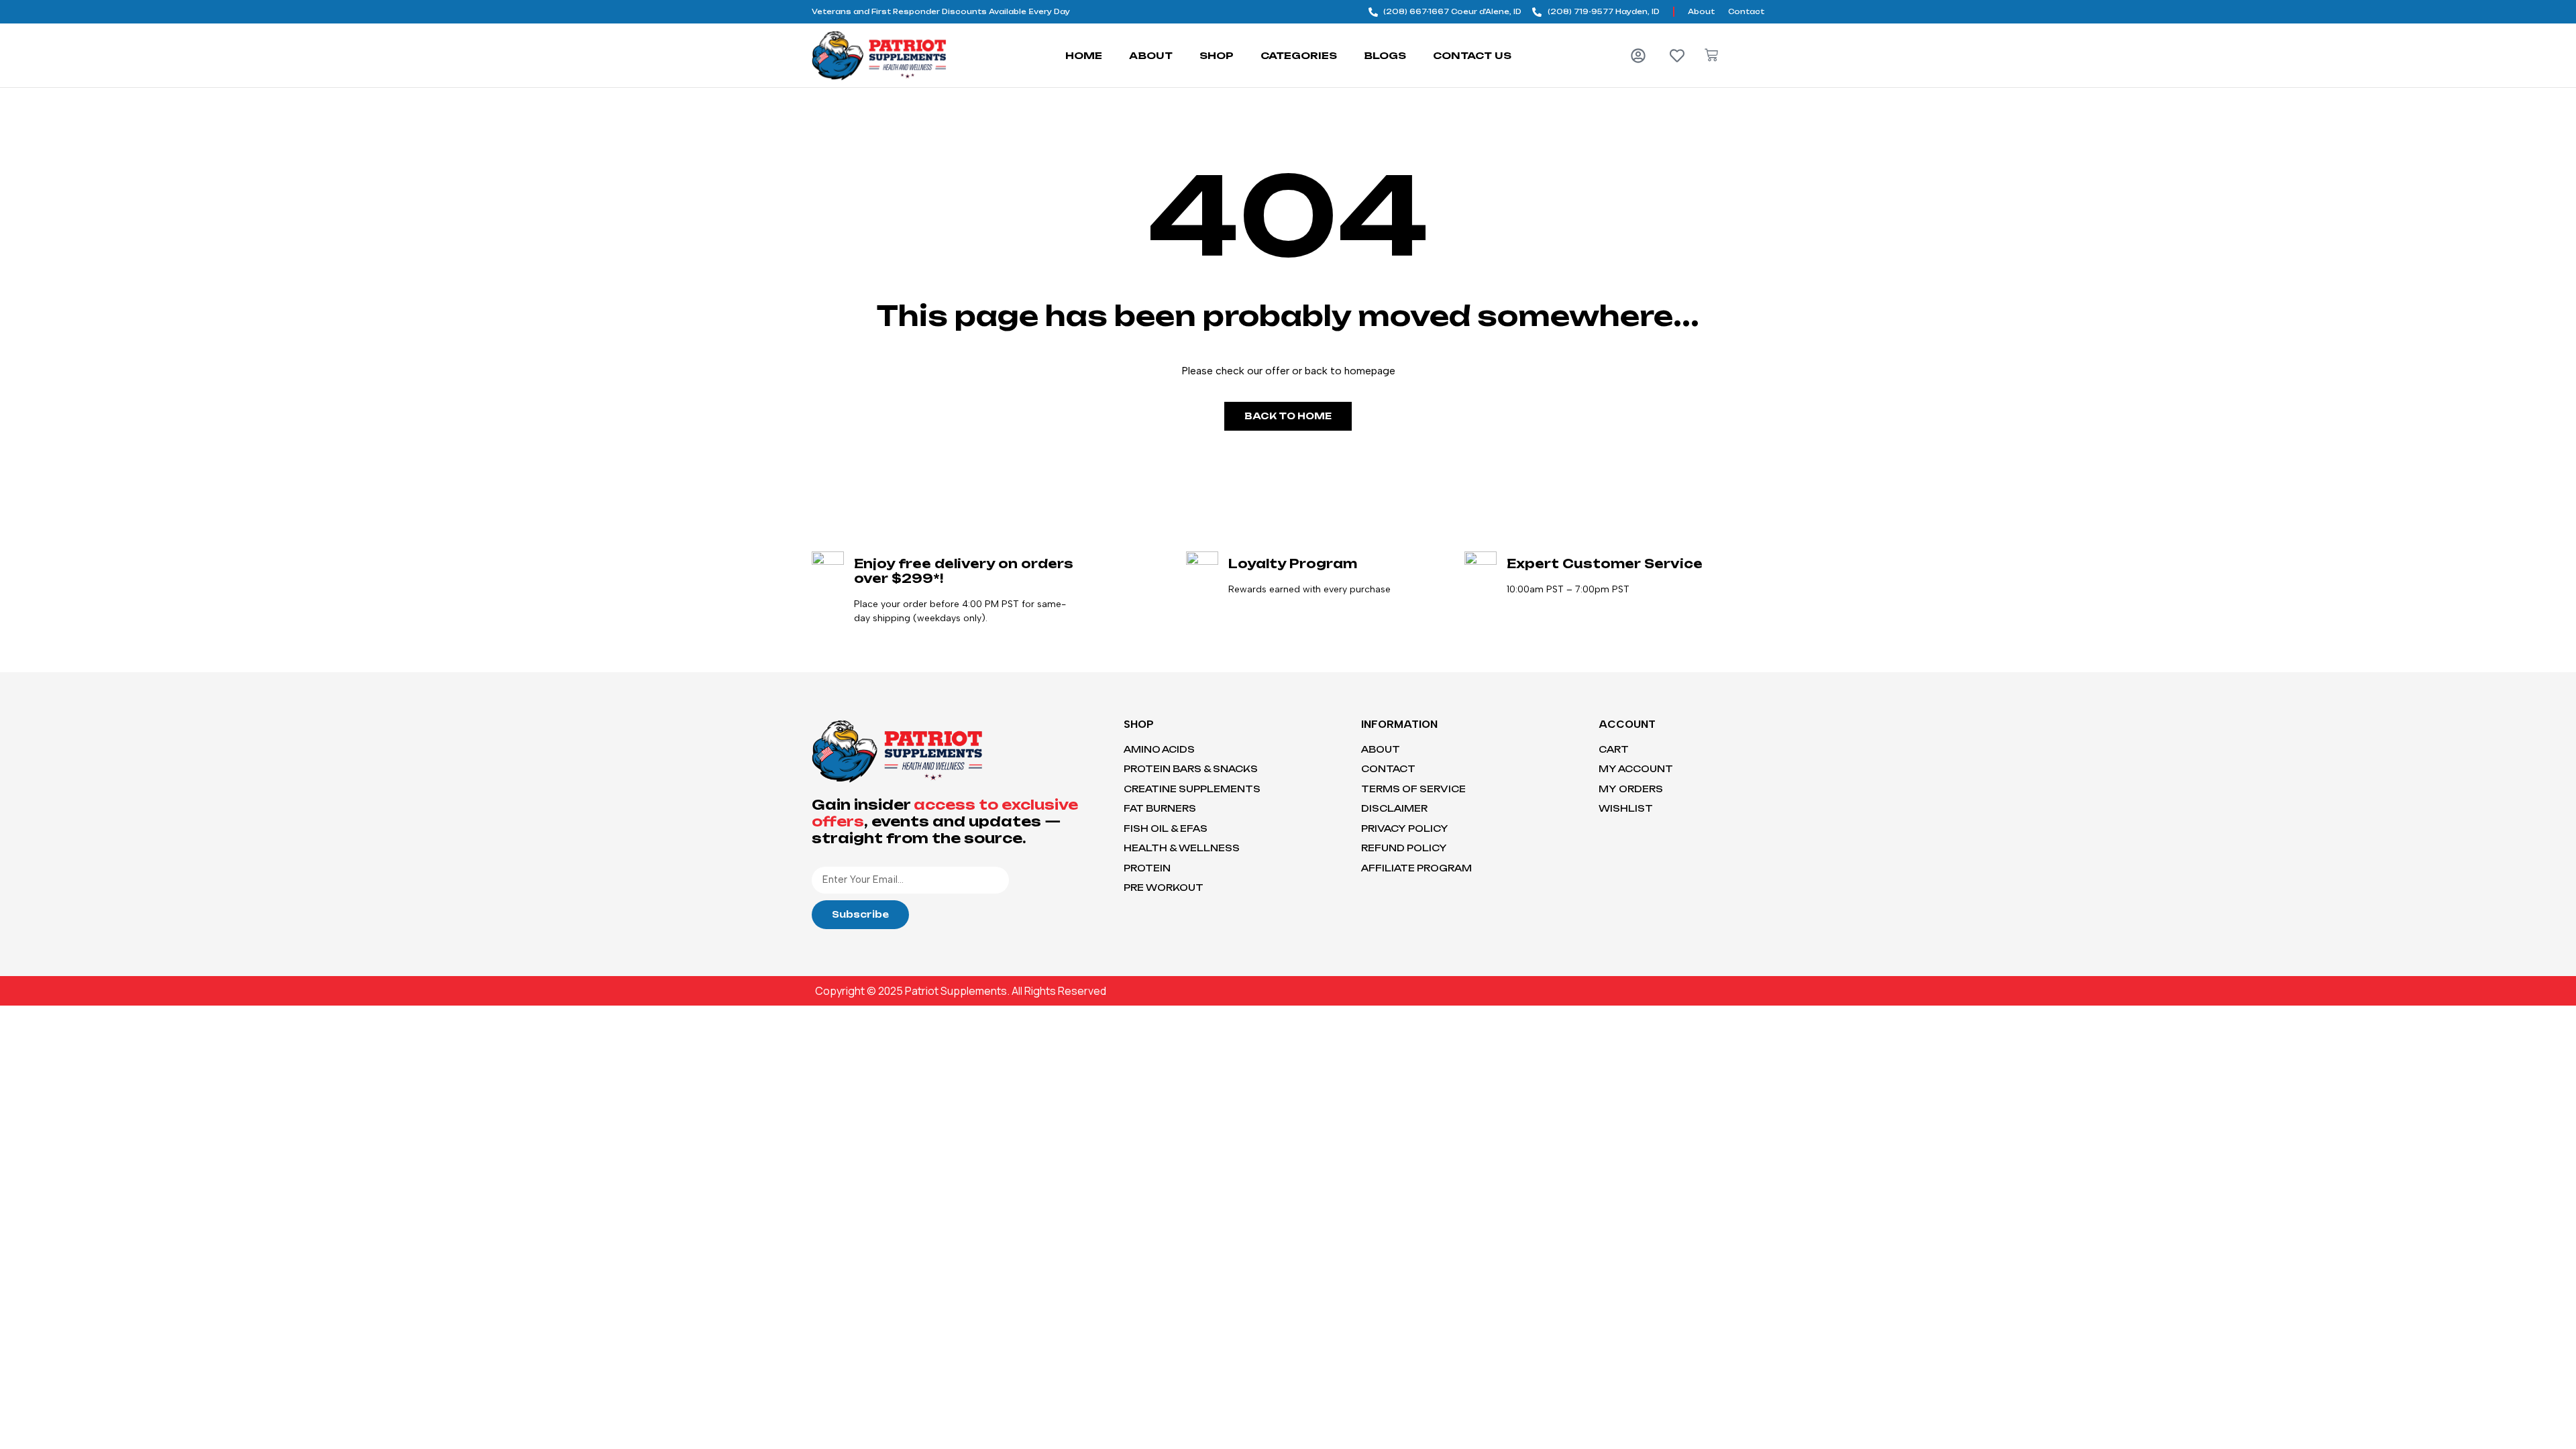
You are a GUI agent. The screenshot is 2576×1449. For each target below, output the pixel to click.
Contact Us (1472, 55)
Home (1084, 55)
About (1151, 55)
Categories (1299, 55)
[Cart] (1711, 55)
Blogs (1385, 55)
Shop (1217, 55)
